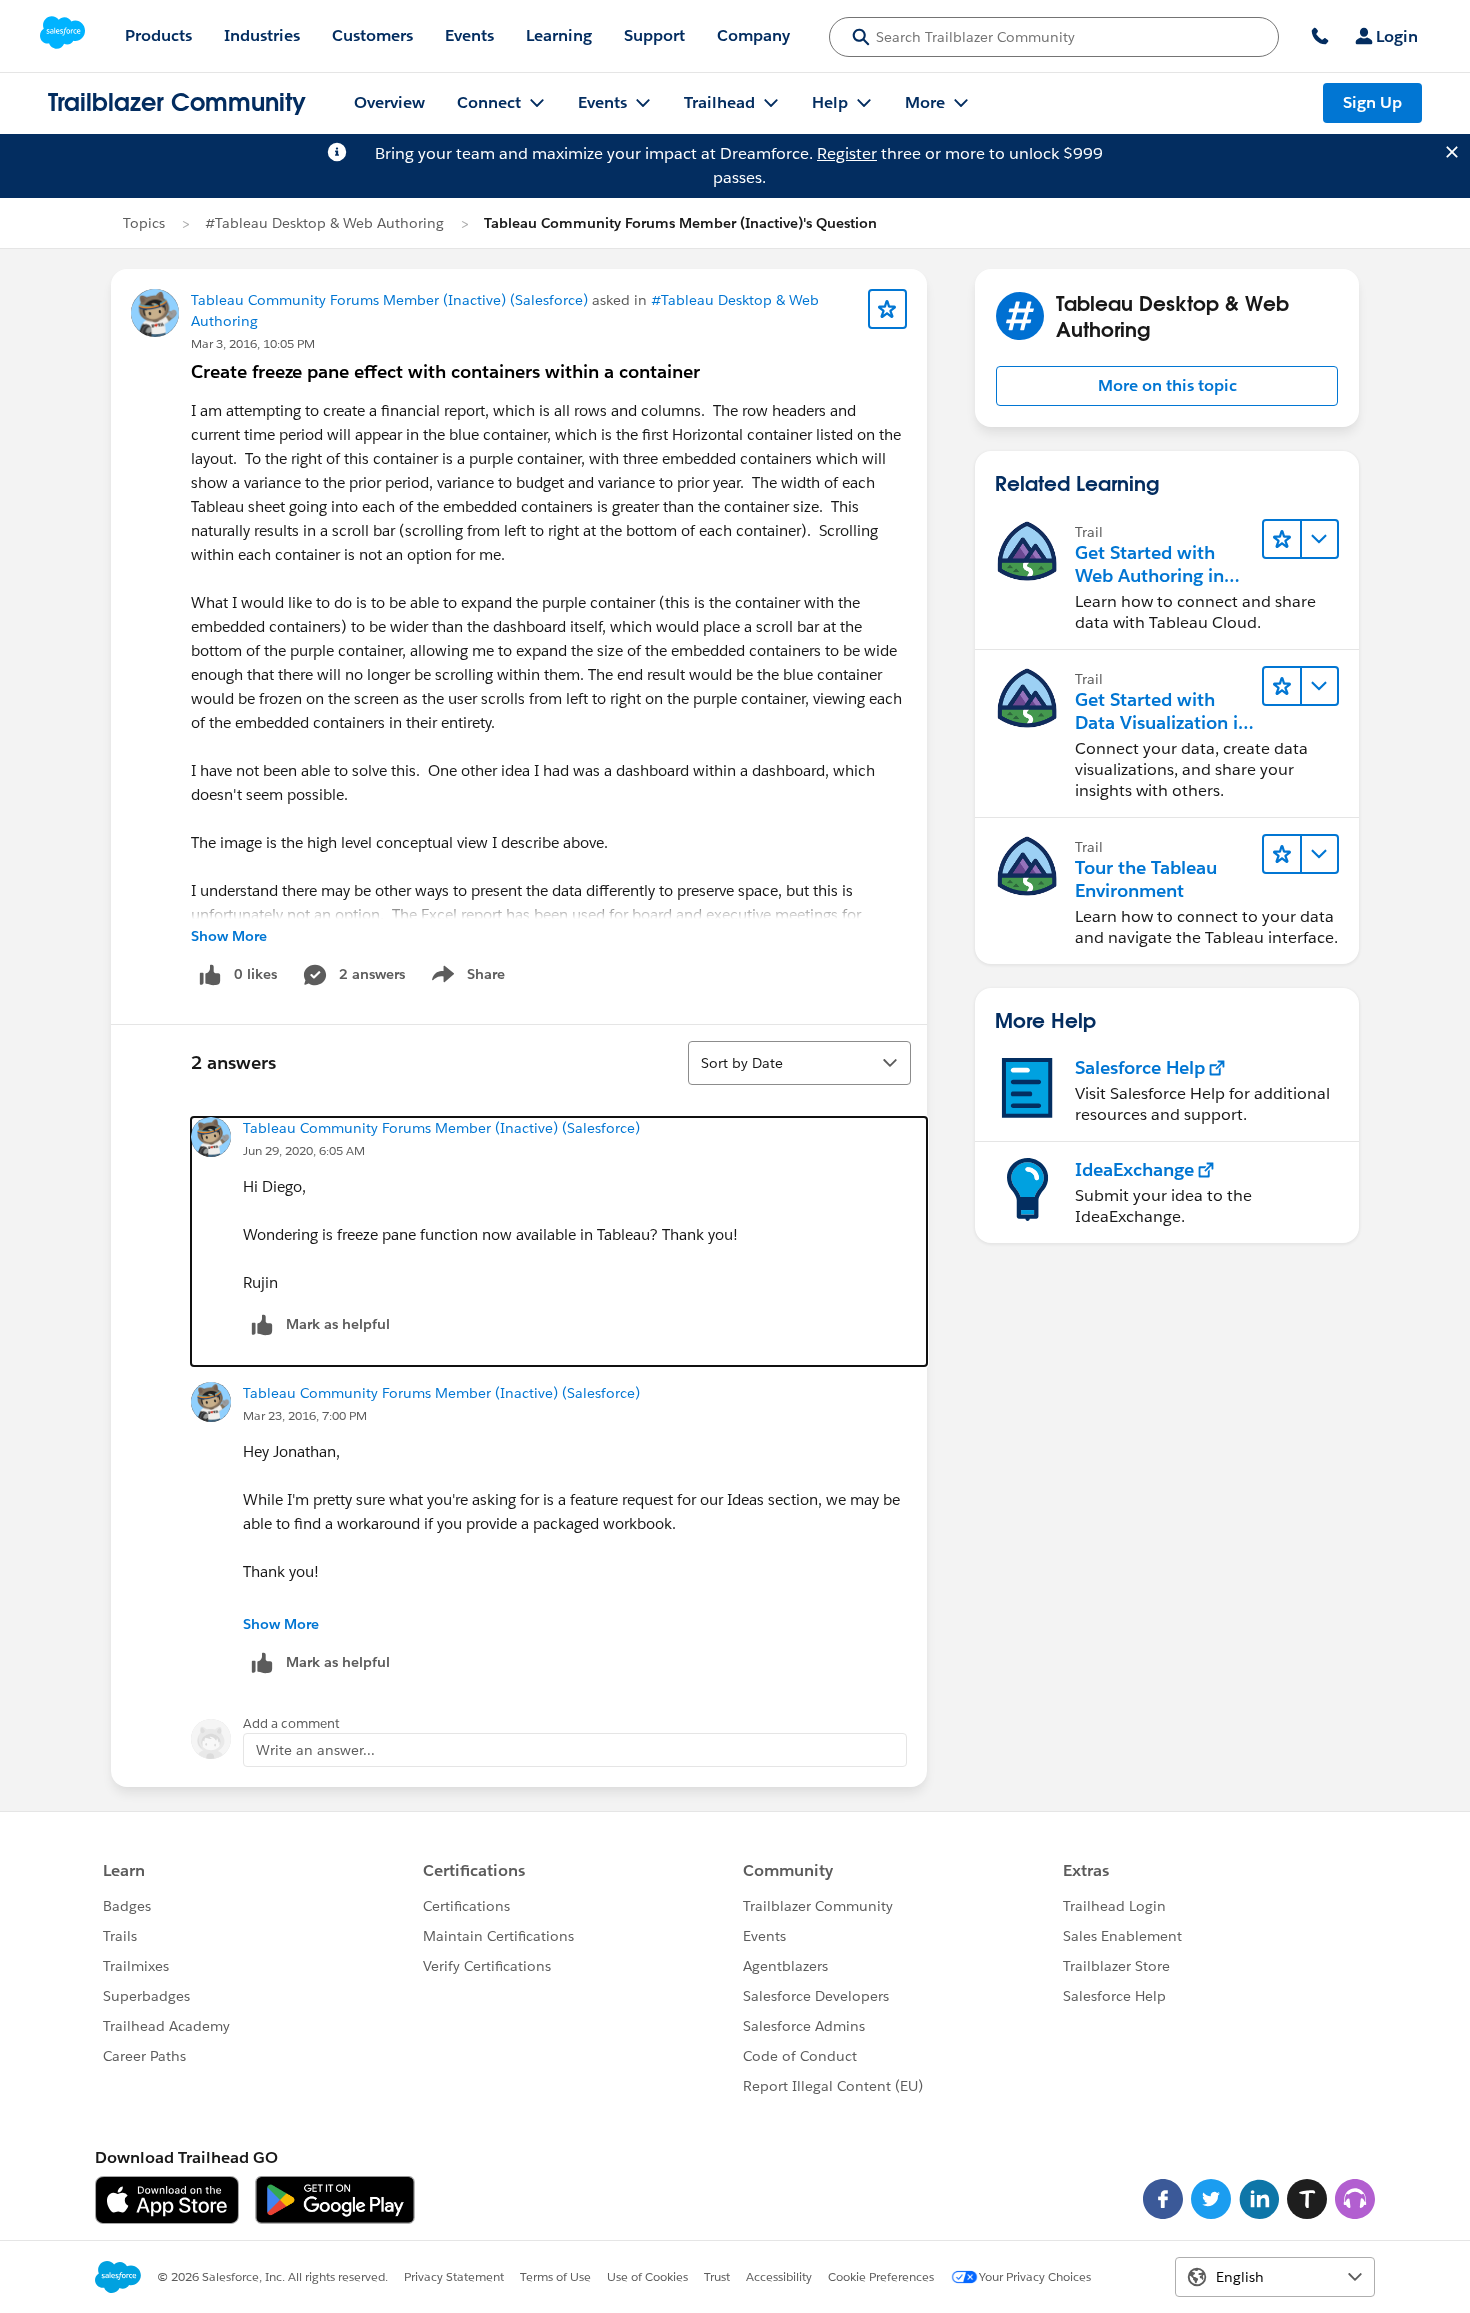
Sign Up (1372, 102)
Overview (389, 102)
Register (847, 153)
